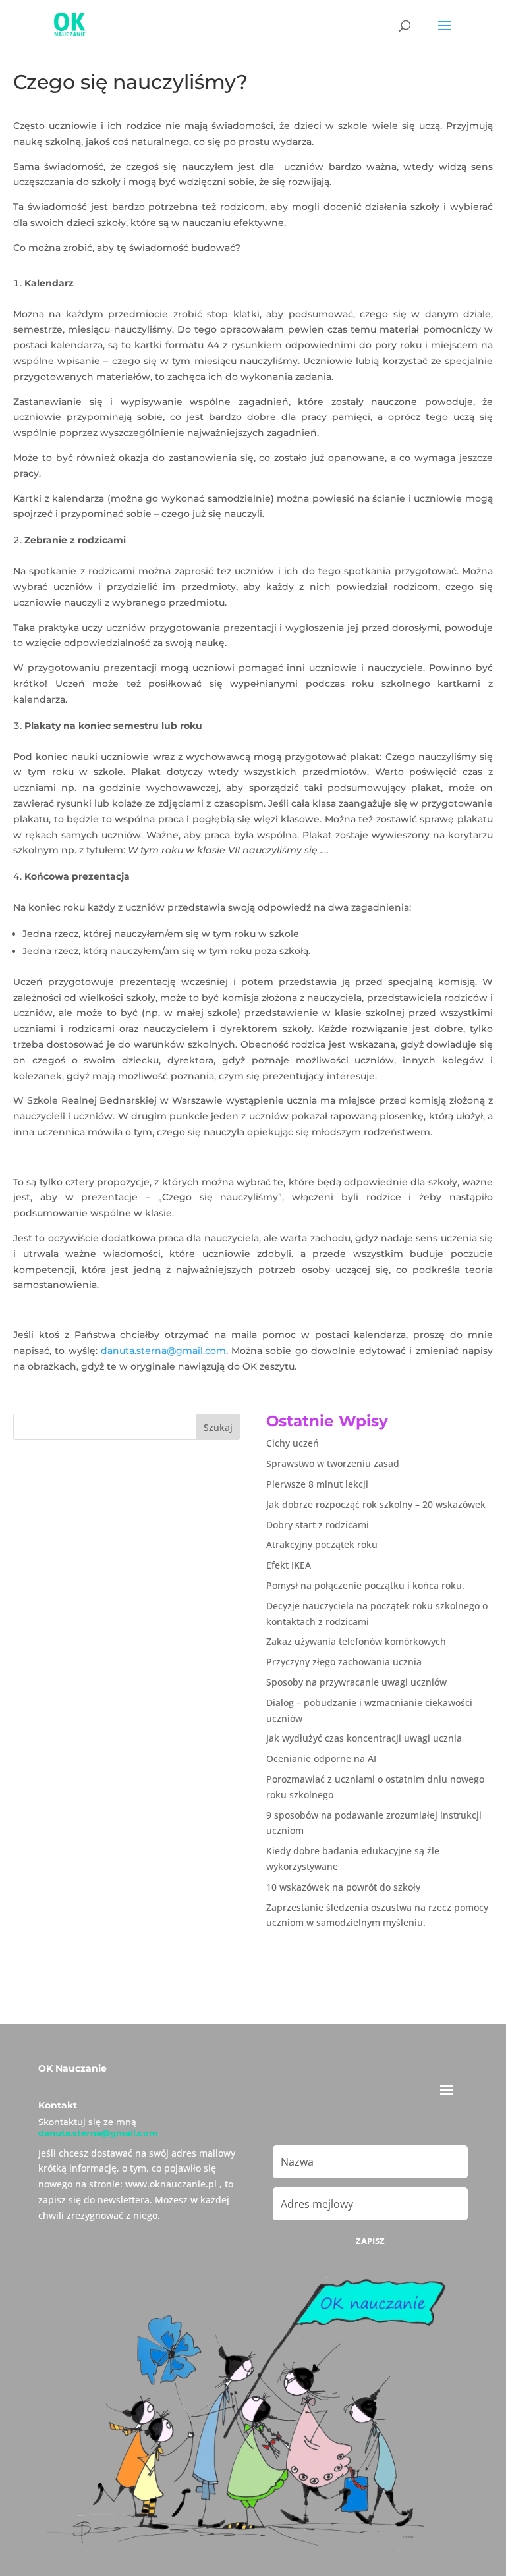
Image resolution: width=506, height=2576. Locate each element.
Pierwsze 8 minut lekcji (317, 1484)
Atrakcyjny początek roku (322, 1544)
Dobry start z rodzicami (318, 1525)
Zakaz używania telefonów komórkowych (356, 1641)
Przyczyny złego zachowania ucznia (344, 1662)
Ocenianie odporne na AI (321, 1758)
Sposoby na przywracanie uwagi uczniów (356, 1682)
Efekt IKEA (289, 1565)
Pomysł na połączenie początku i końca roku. (365, 1585)
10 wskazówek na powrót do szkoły (343, 1887)
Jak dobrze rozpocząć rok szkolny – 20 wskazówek (376, 1504)
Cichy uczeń (293, 1443)
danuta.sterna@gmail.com (163, 1351)
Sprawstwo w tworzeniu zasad (333, 1463)
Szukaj (218, 1427)
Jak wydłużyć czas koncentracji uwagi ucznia (364, 1738)
